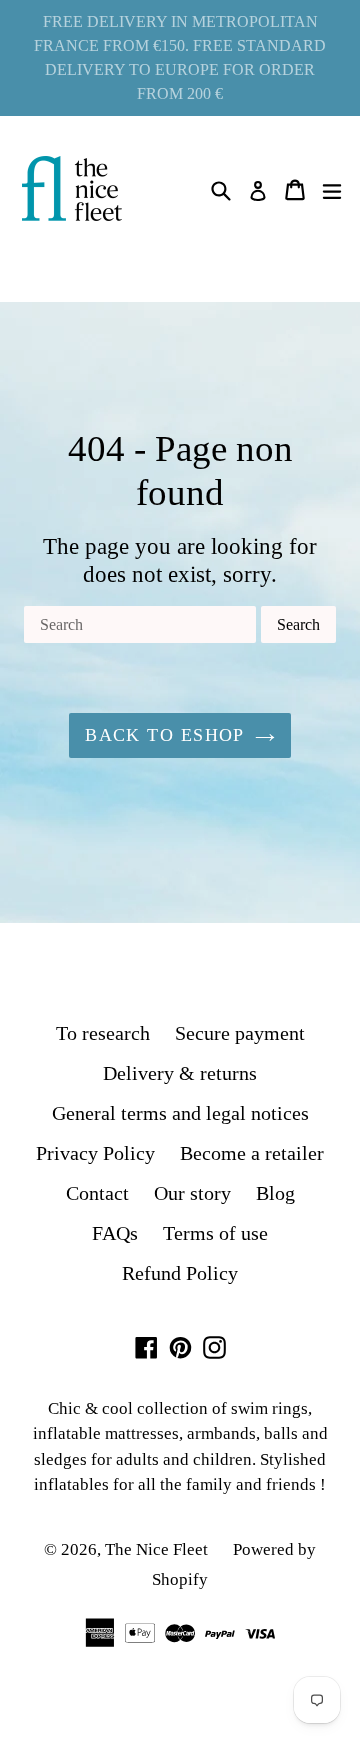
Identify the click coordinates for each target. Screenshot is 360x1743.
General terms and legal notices (180, 1113)
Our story (192, 1193)
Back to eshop (165, 735)
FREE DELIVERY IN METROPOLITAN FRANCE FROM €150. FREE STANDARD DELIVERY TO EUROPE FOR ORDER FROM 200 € (180, 57)
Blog (275, 1193)
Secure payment (240, 1033)
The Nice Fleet (156, 1549)
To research (103, 1033)
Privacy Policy (95, 1153)
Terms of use (215, 1233)
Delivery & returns (180, 1073)
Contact (97, 1193)
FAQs (115, 1233)
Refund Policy (180, 1273)
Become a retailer (252, 1153)
